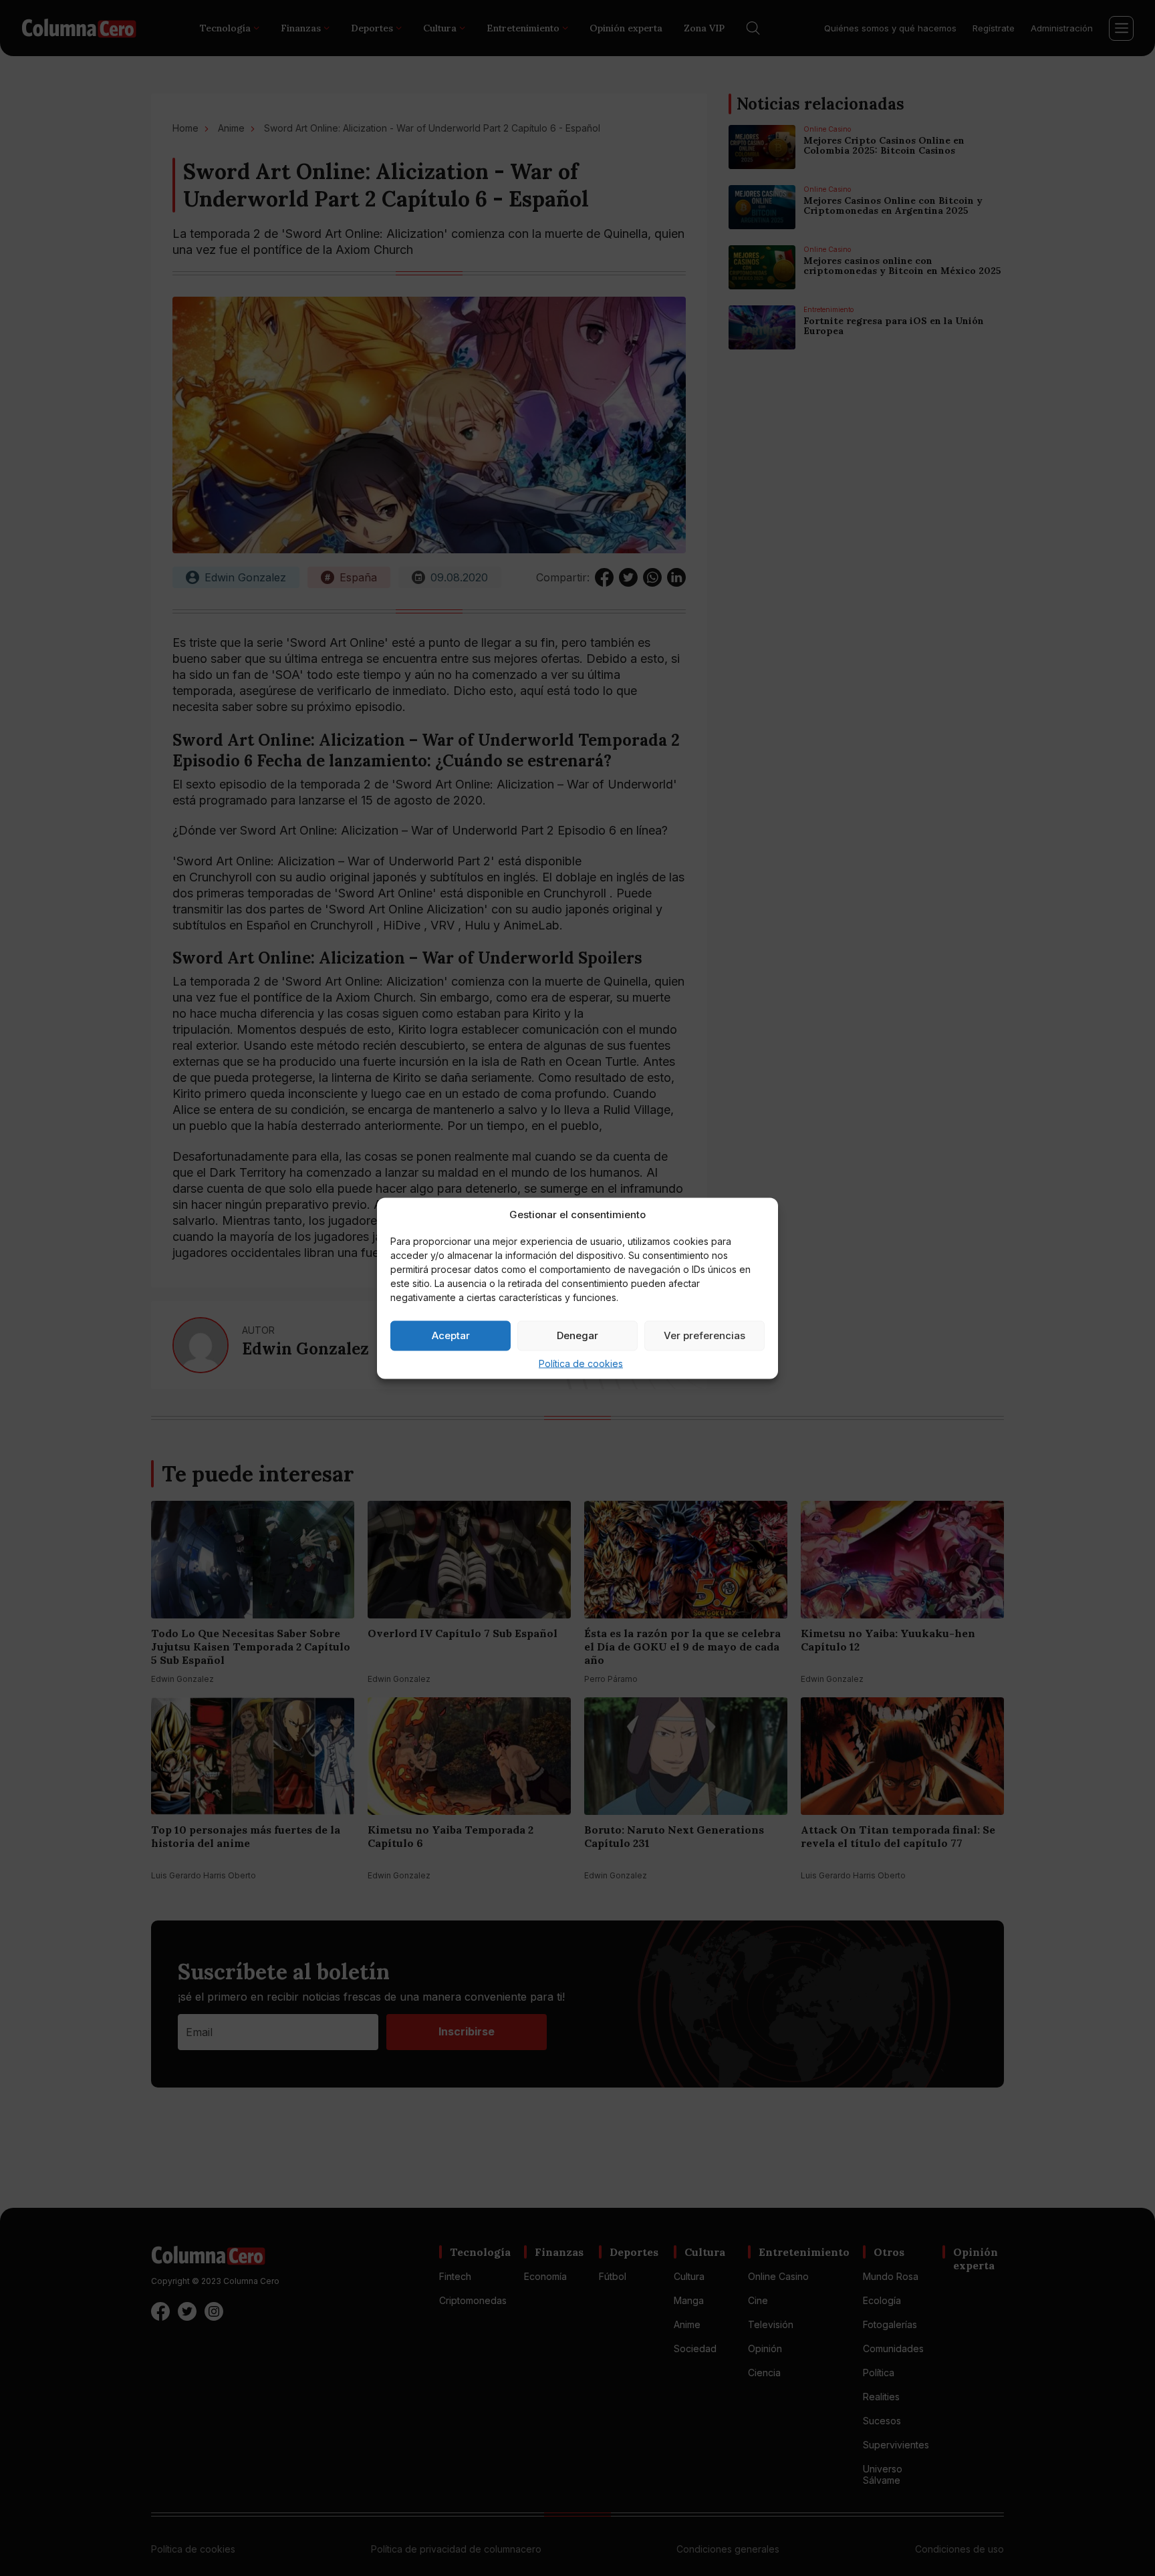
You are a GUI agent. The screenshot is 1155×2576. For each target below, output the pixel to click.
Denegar (577, 1335)
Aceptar (451, 1335)
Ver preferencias (704, 1335)
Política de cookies (581, 1363)
